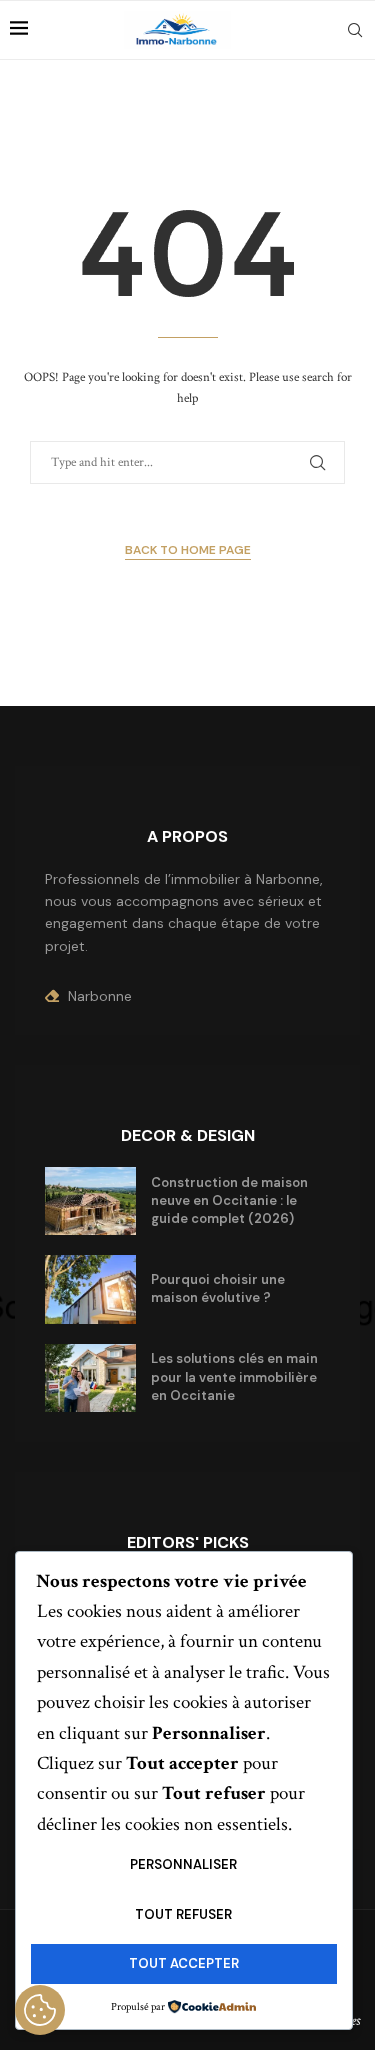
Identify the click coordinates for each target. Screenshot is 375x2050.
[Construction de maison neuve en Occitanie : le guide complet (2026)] (90, 1201)
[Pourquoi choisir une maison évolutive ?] (90, 1289)
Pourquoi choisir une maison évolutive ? (218, 1288)
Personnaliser (183, 1864)
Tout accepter (184, 1963)
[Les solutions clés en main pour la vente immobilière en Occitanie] (90, 1378)
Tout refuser (183, 1914)
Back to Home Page (188, 550)
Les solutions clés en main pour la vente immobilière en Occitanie (234, 1376)
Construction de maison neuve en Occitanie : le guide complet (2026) (229, 1200)
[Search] (355, 30)
